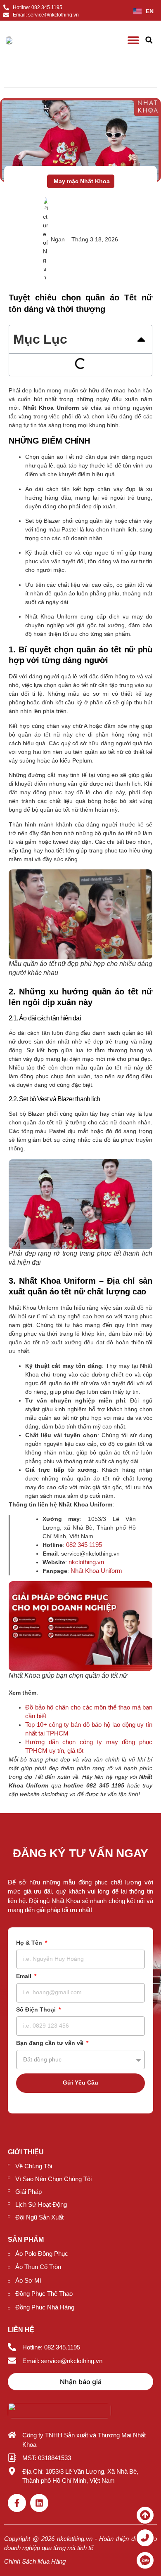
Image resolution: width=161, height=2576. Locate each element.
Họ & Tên (30, 1943)
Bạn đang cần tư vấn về (51, 2043)
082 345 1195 (84, 1545)
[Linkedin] (39, 2503)
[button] (149, 40)
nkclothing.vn (86, 1562)
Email (25, 1976)
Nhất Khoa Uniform (96, 1571)
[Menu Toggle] (133, 40)
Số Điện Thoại (37, 2010)
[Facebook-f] (17, 2503)
